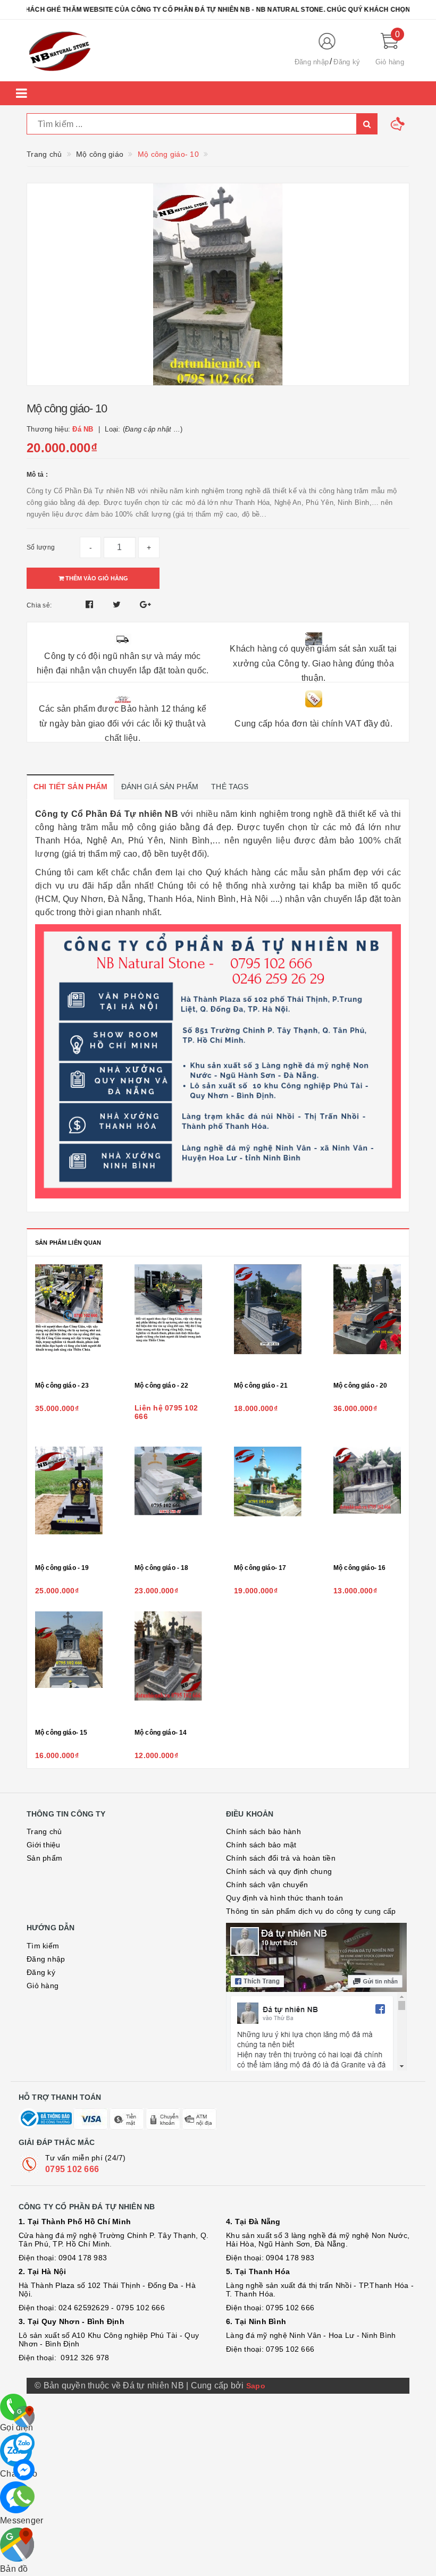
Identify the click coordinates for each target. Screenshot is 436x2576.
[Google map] (24, 2417)
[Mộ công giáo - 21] (268, 1320)
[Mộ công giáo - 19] (69, 1502)
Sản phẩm (44, 1858)
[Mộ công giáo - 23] (69, 1320)
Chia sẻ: (39, 605)
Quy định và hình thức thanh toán (284, 1898)
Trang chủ (44, 1831)
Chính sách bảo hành (263, 1831)
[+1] (145, 605)
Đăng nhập (312, 62)
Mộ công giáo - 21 (261, 1386)
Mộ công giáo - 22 (161, 1386)
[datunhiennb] (152, 50)
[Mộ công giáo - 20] (367, 1320)
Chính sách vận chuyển (267, 1885)
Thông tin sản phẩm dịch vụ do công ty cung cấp (311, 1911)
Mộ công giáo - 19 (62, 1568)
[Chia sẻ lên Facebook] (91, 605)
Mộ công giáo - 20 (360, 1386)
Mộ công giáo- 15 (61, 1733)
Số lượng (41, 547)
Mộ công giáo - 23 (62, 1386)
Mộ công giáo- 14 (161, 1733)
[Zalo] (24, 2443)
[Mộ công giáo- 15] (69, 1667)
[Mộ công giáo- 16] (367, 1502)
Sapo (256, 2386)
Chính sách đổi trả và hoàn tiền (281, 1858)
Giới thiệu (44, 1845)
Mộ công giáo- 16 (359, 1568)
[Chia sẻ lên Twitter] (118, 605)
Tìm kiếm (43, 1946)
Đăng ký (347, 62)
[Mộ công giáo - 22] (168, 1320)
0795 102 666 (72, 2169)
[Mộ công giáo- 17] (268, 1502)
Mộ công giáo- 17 (260, 1568)
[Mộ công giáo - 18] (168, 1502)
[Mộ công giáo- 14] (168, 1667)
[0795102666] (24, 2470)
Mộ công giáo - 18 (161, 1568)
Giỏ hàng (43, 1986)
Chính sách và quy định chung (279, 1871)
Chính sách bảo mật (261, 1845)
